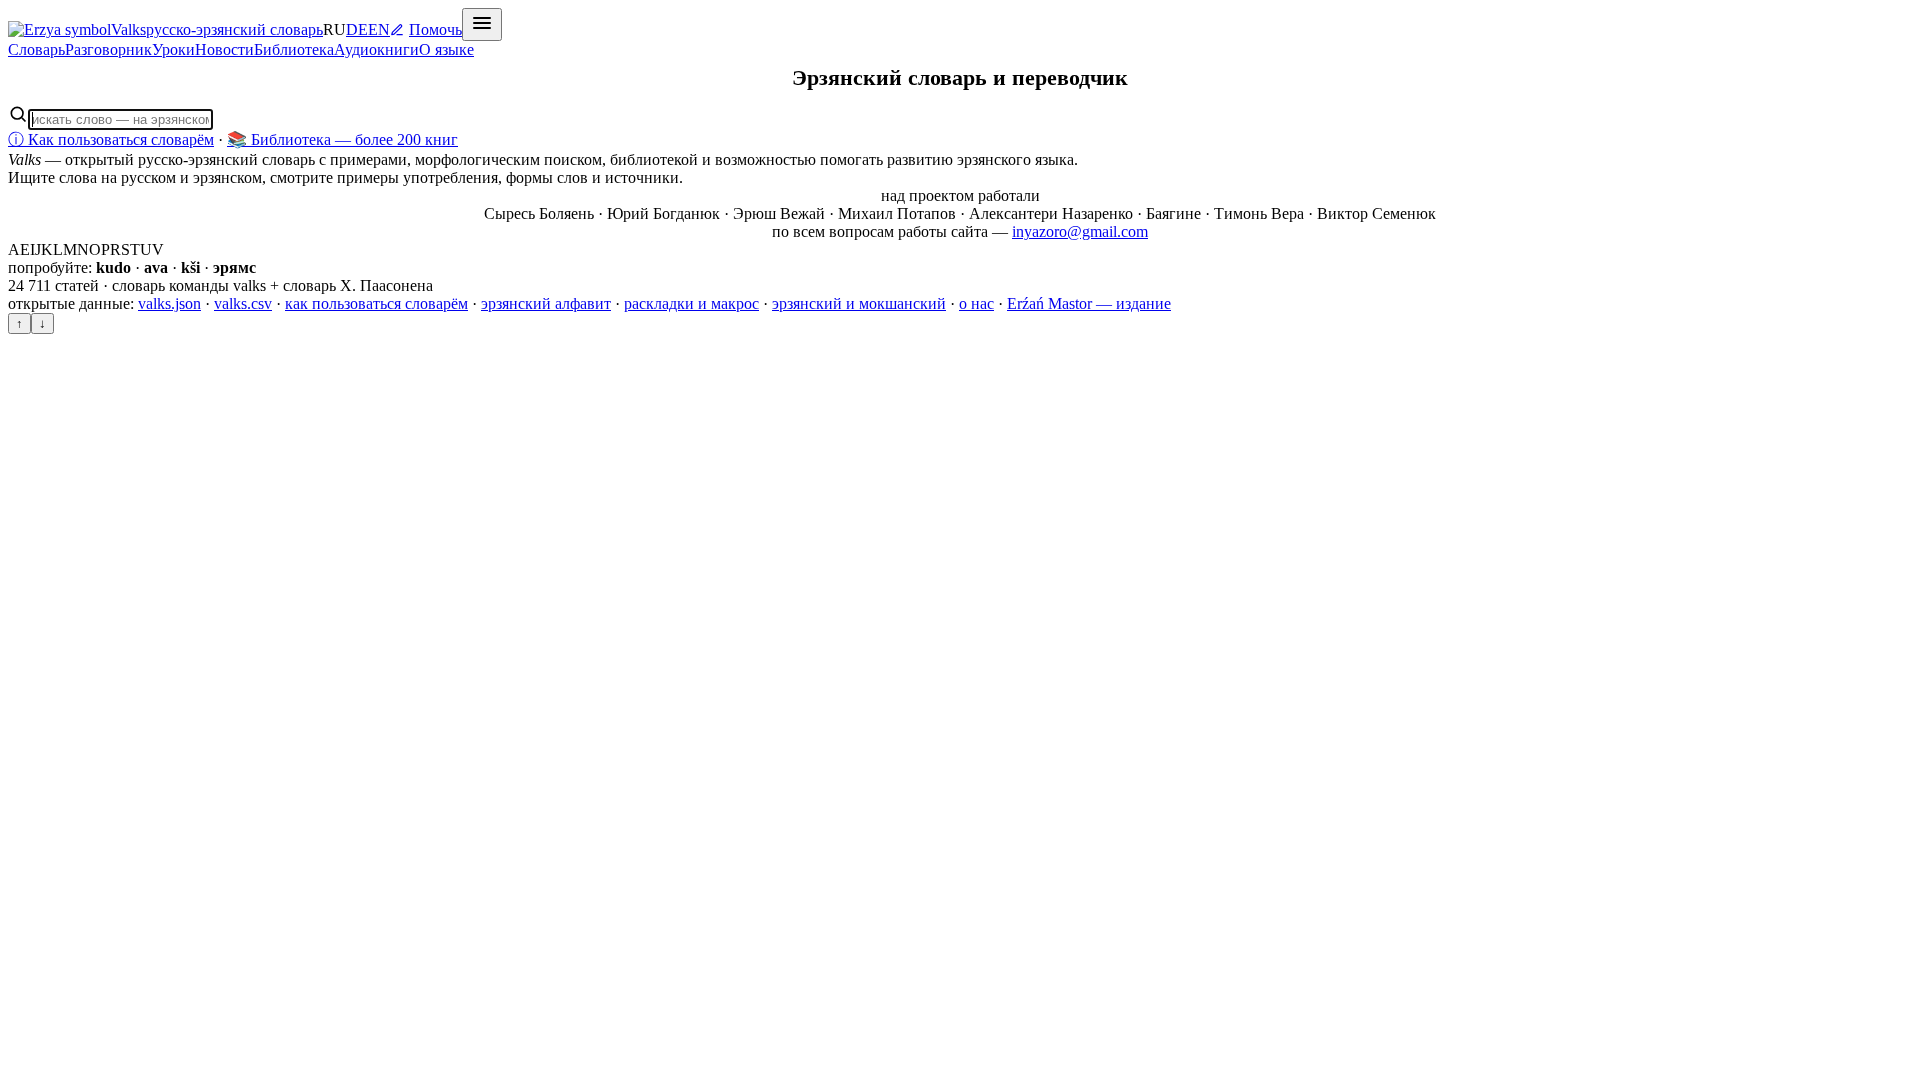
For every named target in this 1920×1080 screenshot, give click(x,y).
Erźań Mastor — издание (1089, 303)
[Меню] (482, 24)
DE (357, 29)
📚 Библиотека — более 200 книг (342, 139)
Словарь (36, 49)
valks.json (169, 303)
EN (379, 29)
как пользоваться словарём (376, 303)
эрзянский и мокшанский (859, 303)
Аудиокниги (376, 49)
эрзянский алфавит (546, 303)
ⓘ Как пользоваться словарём (111, 139)
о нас (976, 303)
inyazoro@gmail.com (1080, 231)
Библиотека (294, 49)
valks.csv (243, 303)
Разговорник (108, 49)
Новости (224, 49)
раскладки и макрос (691, 303)
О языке (446, 49)
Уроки (173, 49)
